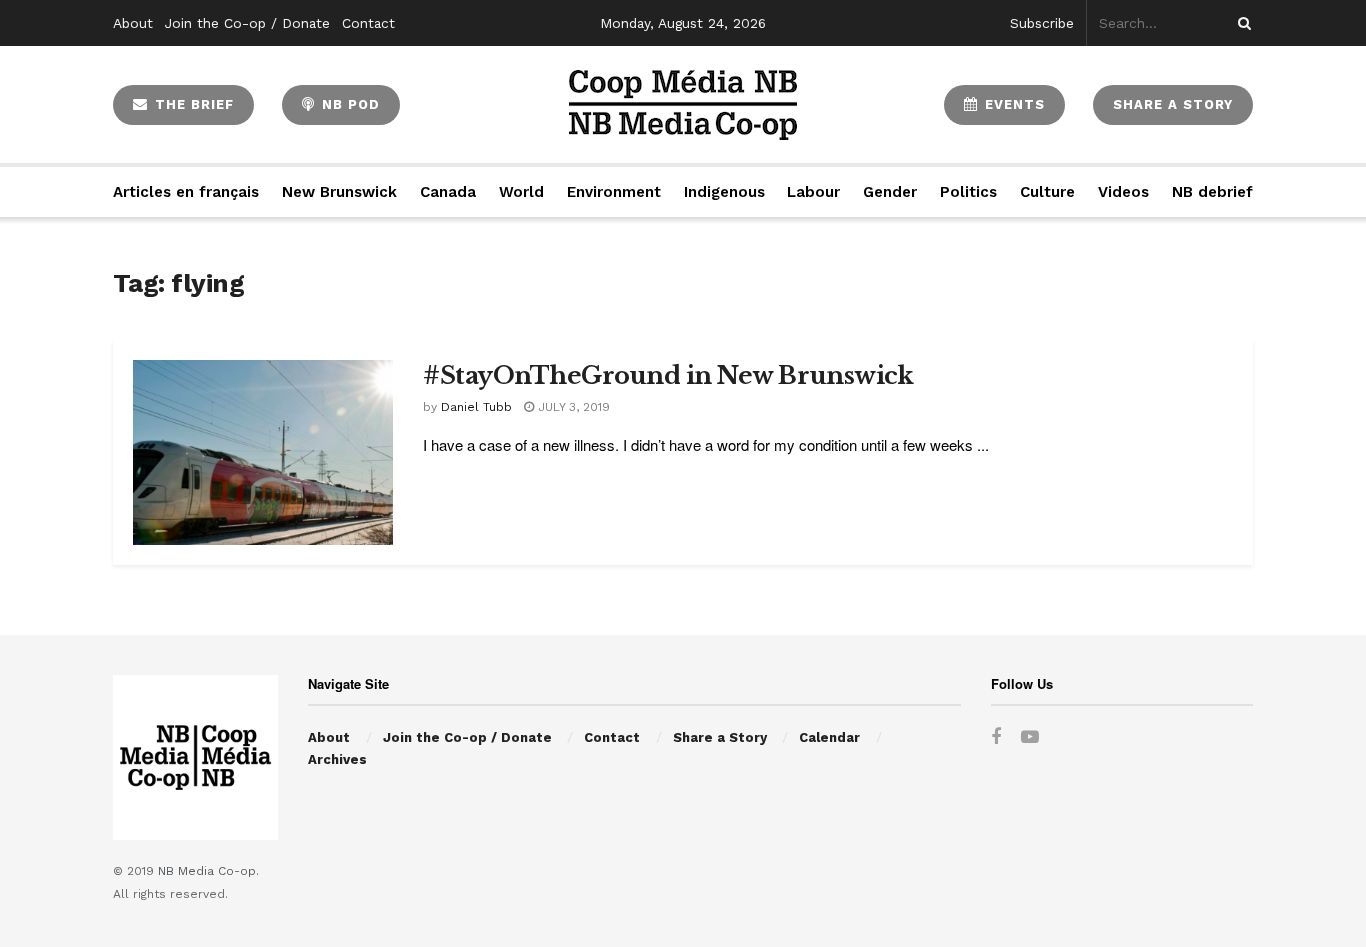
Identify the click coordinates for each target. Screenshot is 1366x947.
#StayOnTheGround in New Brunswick (668, 375)
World (521, 192)
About (133, 23)
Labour (813, 192)
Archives (337, 759)
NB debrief (1212, 192)
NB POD (348, 104)
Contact (368, 23)
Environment (614, 192)
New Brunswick (339, 192)
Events (1012, 104)
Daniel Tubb (476, 407)
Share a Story (720, 737)
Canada (448, 192)
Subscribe (1042, 23)
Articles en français (186, 192)
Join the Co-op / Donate (247, 23)
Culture (1047, 192)
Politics (968, 192)
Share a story (1173, 104)
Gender (890, 192)
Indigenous (724, 192)
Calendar (829, 737)
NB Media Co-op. (208, 871)
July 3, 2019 (572, 407)
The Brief (192, 104)
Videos (1123, 192)
